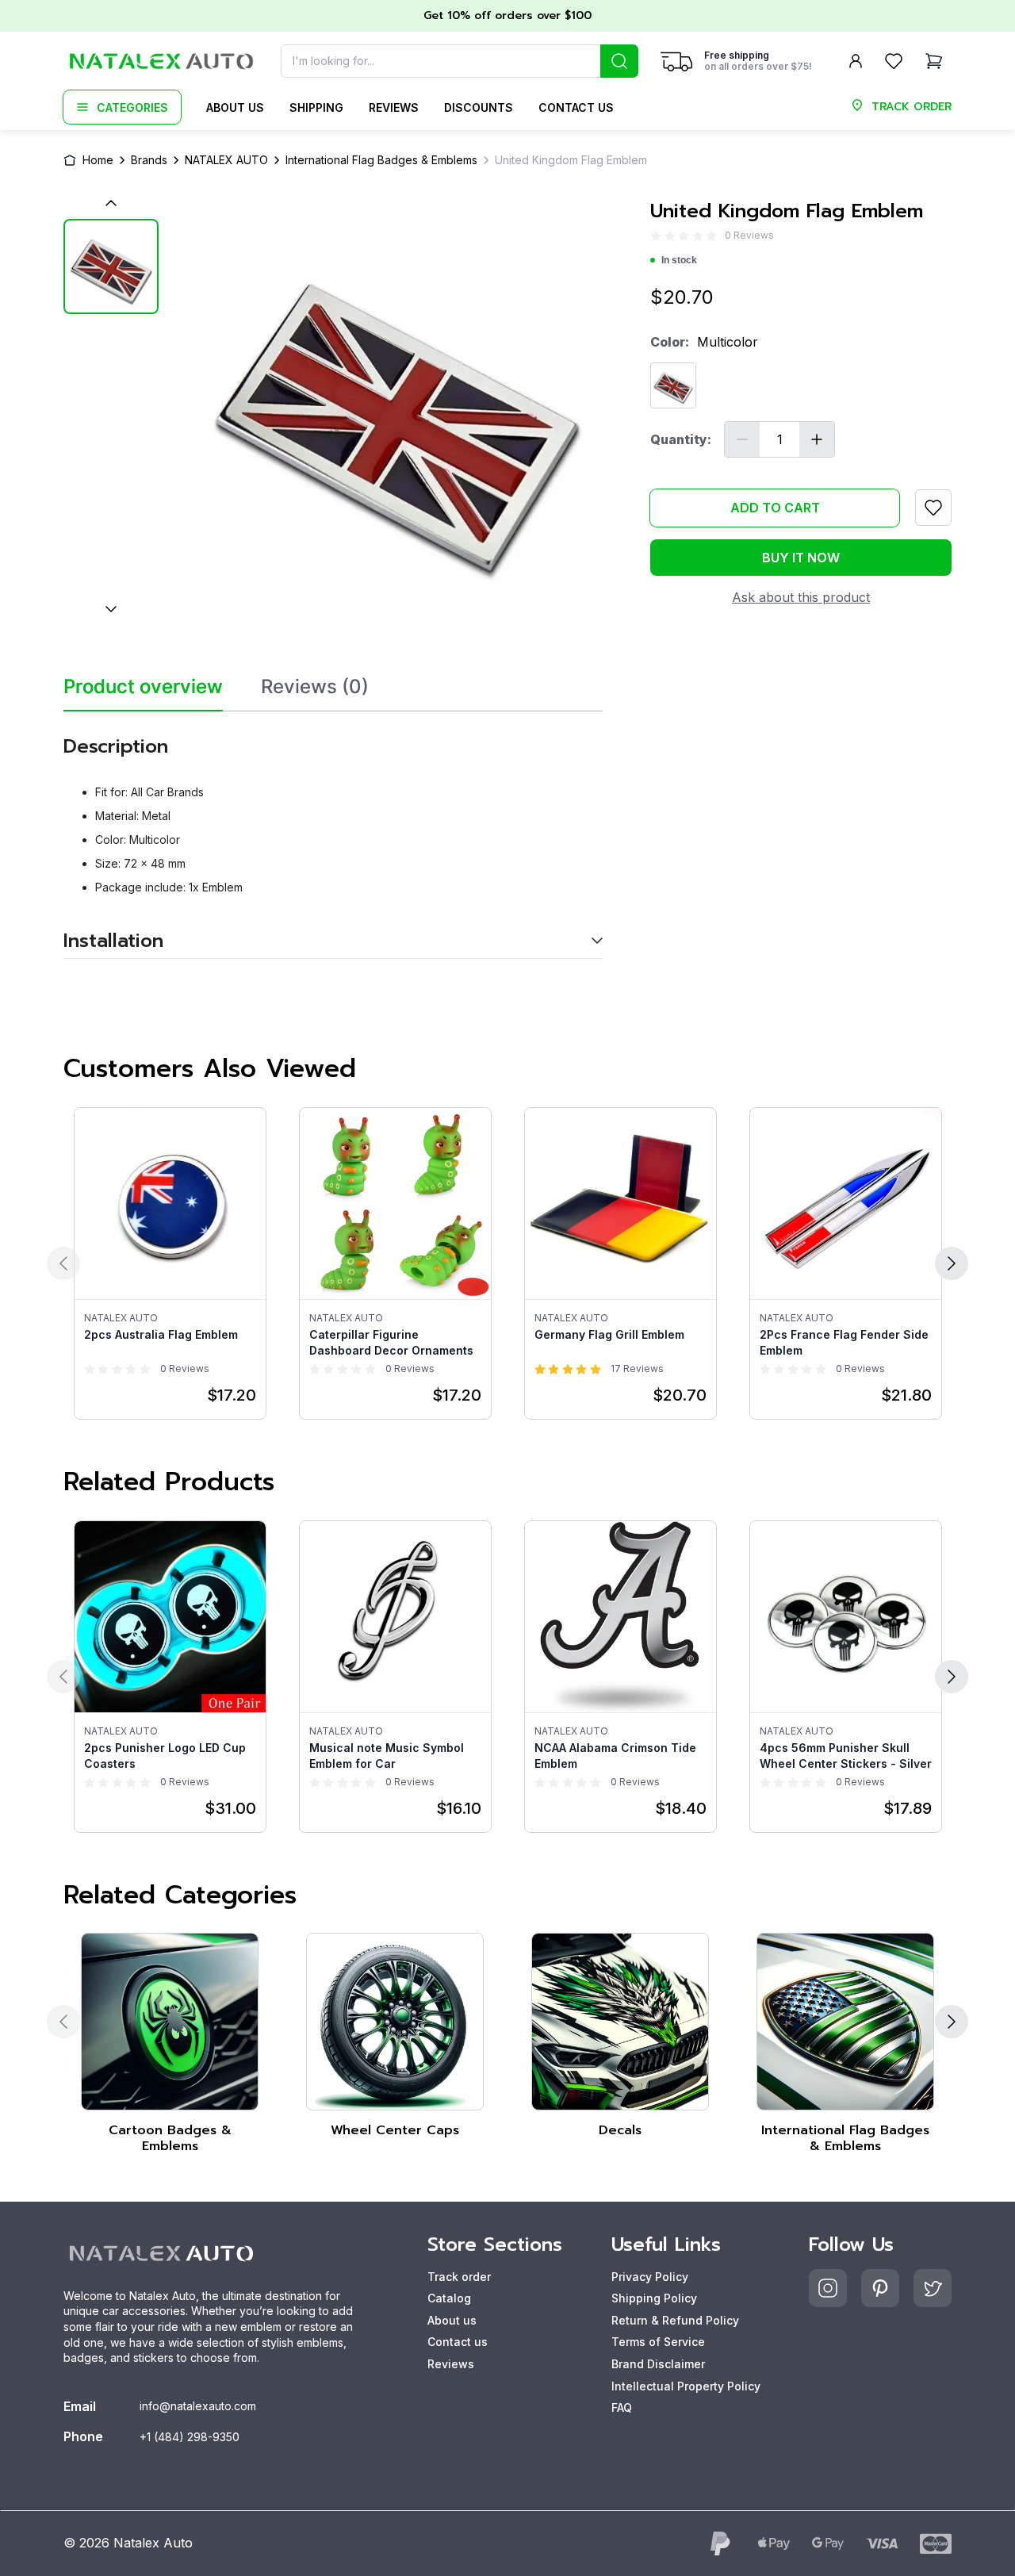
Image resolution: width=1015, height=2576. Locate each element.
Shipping (316, 107)
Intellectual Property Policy (686, 2386)
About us (235, 107)
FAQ (622, 2407)
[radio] (656, 236)
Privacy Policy (650, 2277)
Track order (459, 2277)
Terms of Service (658, 2342)
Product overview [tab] (143, 687)
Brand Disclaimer (658, 2364)
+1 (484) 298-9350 (190, 2437)
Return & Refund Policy (675, 2320)
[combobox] (460, 61)
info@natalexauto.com (198, 2406)
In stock (679, 260)
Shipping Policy (654, 2298)
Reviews (394, 107)
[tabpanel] (333, 836)
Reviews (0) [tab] (315, 687)
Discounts (479, 107)
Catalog (449, 2298)
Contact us (576, 107)
